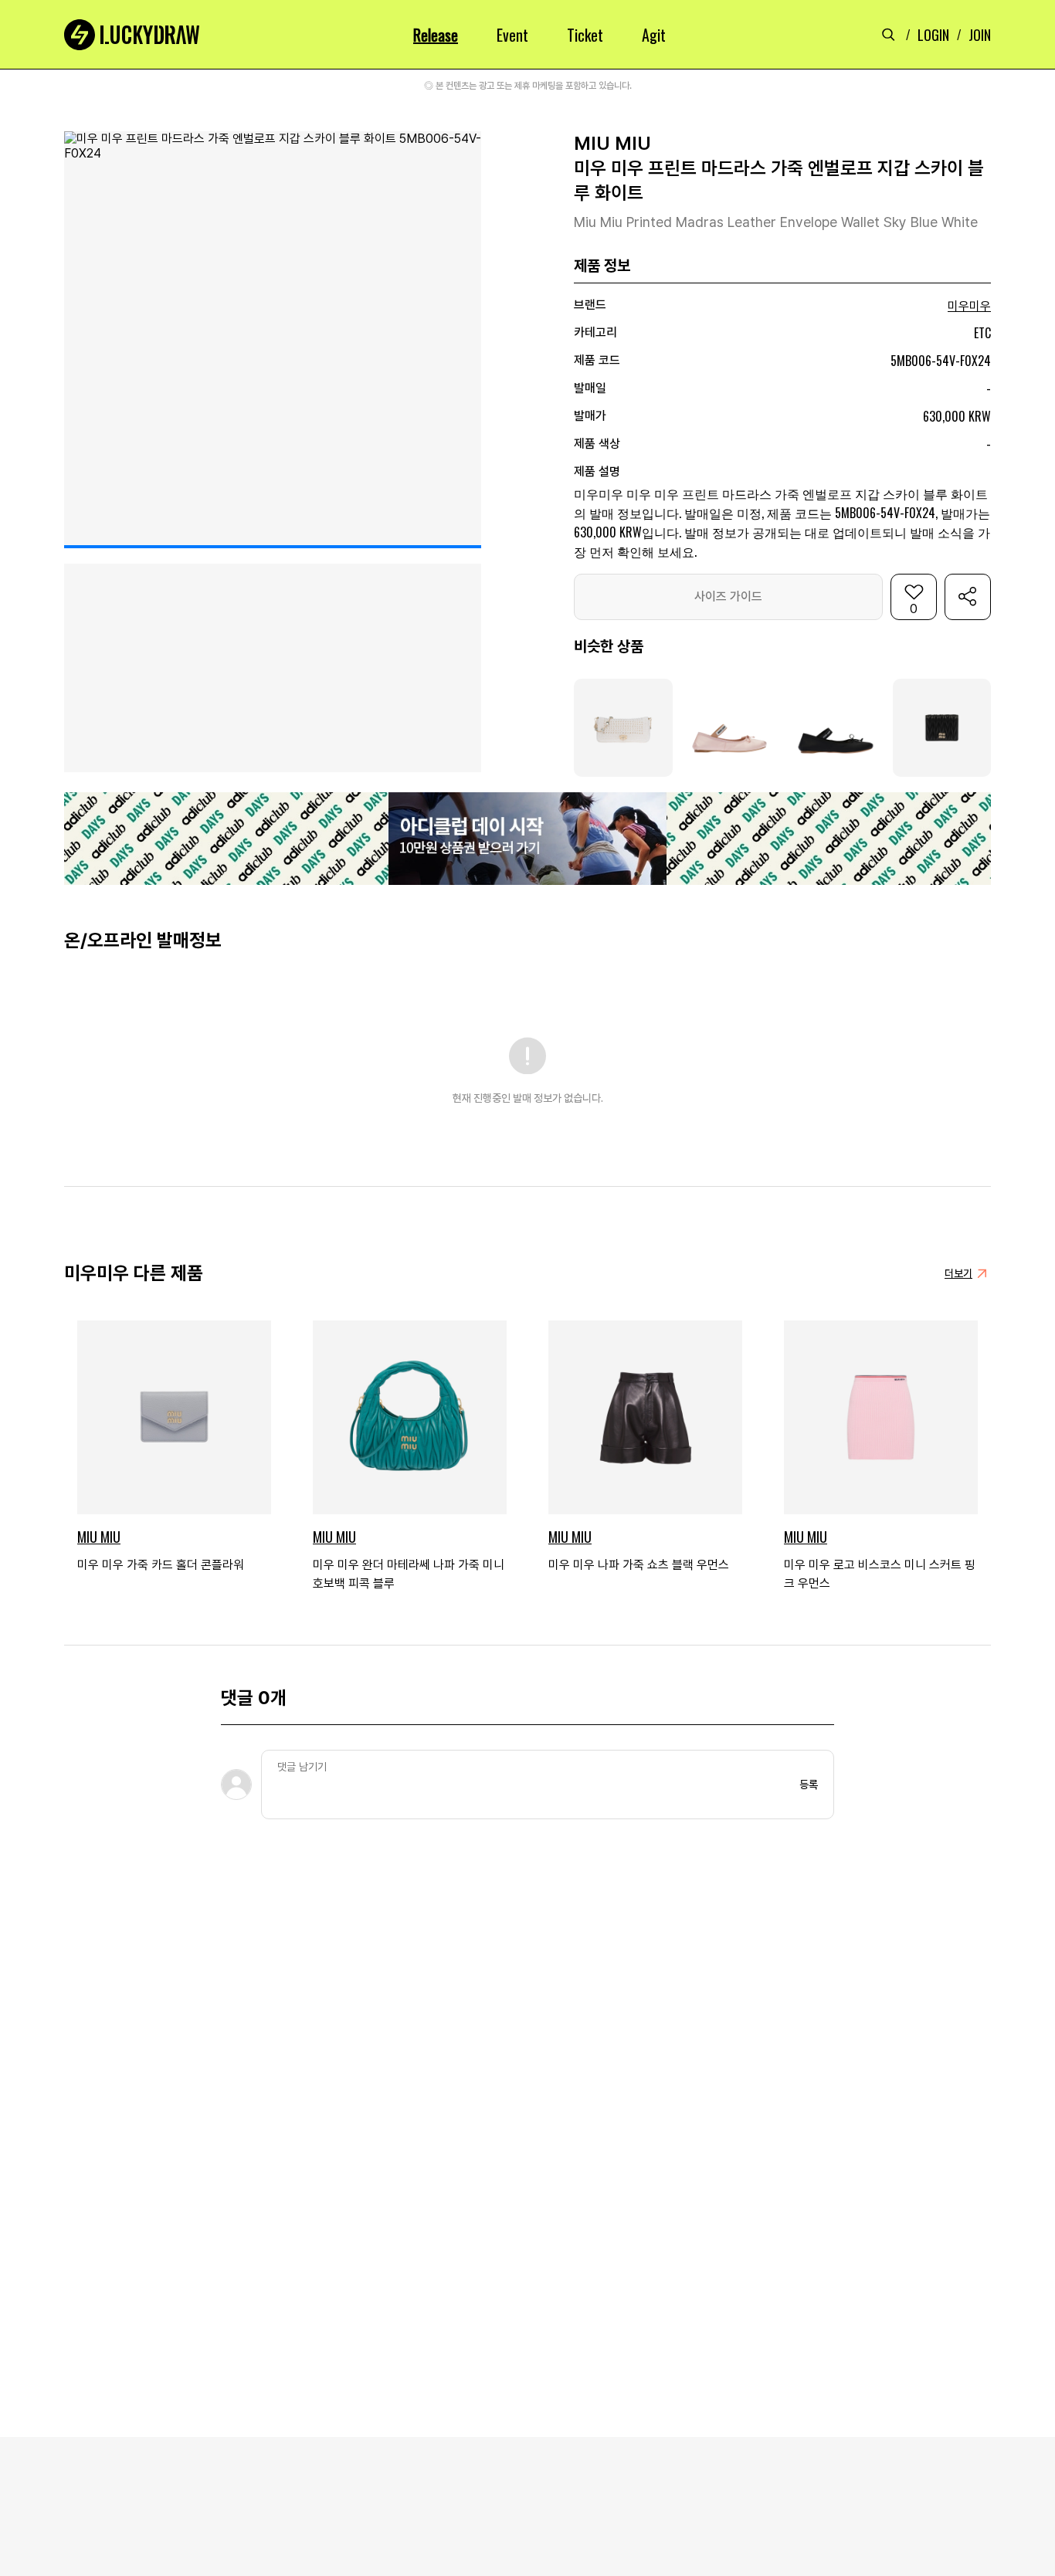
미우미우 (969, 306)
